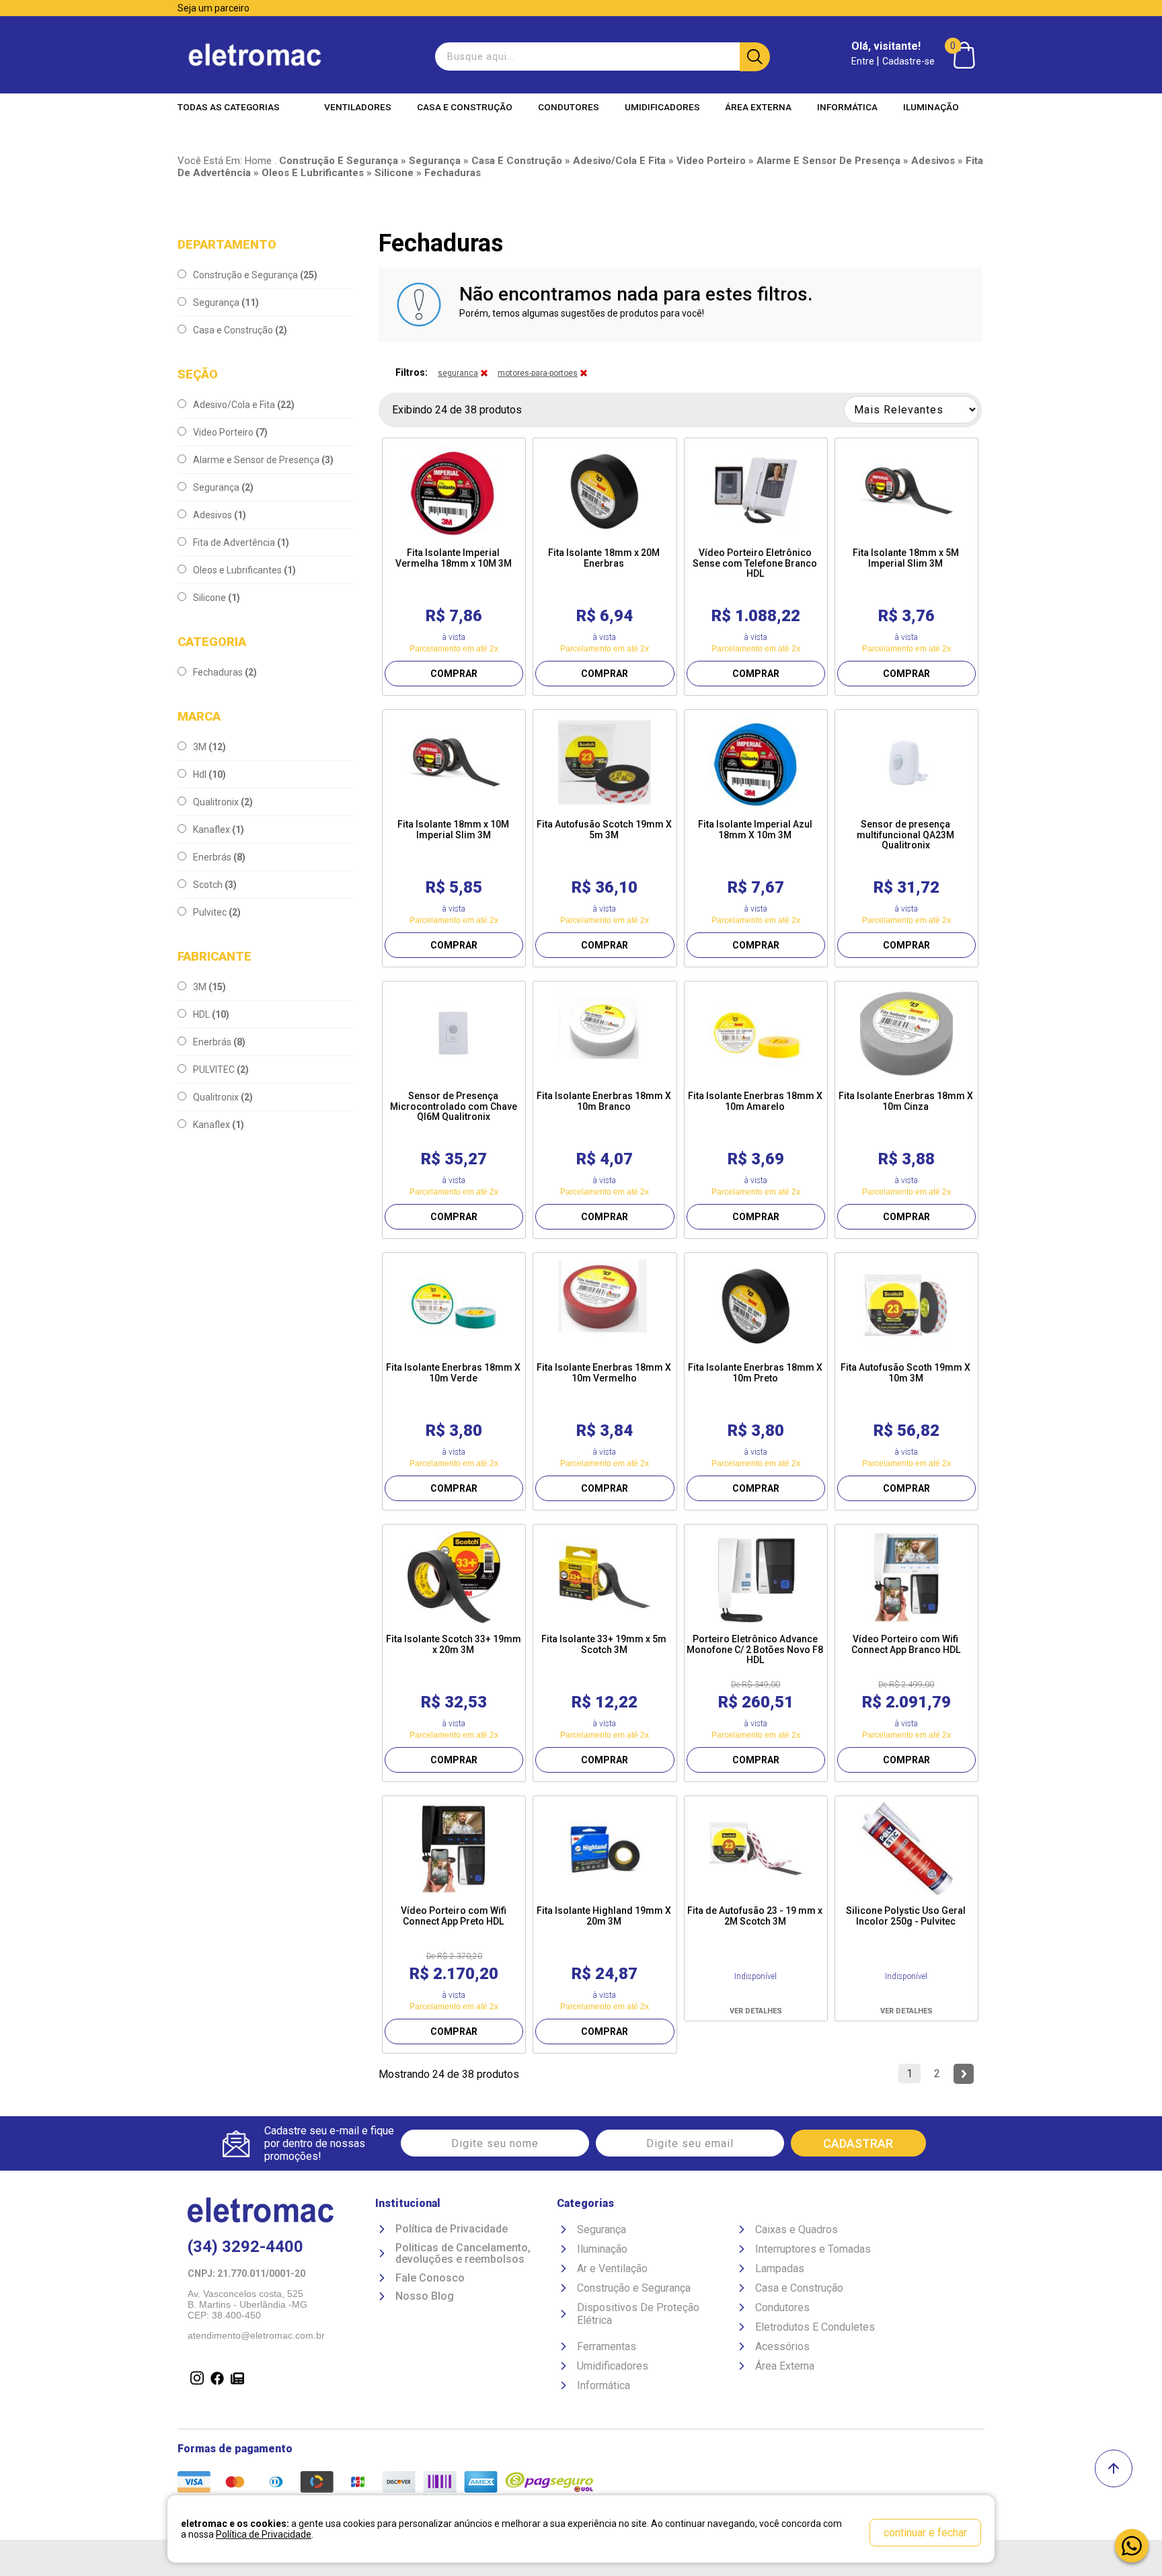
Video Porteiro (230, 432)
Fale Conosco (430, 2278)
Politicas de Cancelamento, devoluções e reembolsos (463, 2254)
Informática (847, 107)
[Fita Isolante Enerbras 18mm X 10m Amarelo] (756, 1034)
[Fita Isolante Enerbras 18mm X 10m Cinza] (906, 1034)
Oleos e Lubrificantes (244, 570)
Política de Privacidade (452, 2229)
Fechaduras (225, 672)
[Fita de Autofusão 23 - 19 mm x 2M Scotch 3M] (756, 1849)
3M (209, 747)
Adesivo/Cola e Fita (244, 405)
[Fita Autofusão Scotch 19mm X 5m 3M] (605, 762)
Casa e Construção (465, 107)
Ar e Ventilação (612, 2268)
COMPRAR (454, 674)
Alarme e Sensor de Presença (263, 460)
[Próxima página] (964, 2074)
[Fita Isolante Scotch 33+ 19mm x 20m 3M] (454, 1577)
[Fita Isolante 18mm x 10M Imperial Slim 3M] (454, 762)
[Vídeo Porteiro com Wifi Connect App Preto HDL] (454, 1849)
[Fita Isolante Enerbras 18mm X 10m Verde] (454, 1305)
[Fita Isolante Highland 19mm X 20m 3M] (605, 1849)
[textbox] (601, 56)
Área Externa (758, 107)
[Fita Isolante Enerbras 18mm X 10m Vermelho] (605, 1305)
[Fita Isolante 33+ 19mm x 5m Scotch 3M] (605, 1577)
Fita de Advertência (241, 542)
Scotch (215, 885)
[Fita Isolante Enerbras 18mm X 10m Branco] (605, 1034)
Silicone (217, 598)
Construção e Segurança (255, 275)
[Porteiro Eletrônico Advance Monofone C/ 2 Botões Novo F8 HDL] (756, 1577)
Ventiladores (358, 107)
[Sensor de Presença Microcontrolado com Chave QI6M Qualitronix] (454, 1034)
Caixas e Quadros (797, 2229)
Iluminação (931, 107)
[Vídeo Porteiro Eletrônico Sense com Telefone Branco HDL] (756, 491)
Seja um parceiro (214, 8)
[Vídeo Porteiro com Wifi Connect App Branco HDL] (906, 1577)
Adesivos (220, 515)
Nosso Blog (425, 2296)
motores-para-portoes (538, 373)
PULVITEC (221, 1070)
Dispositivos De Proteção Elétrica (638, 2314)
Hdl (209, 774)
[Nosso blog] (235, 2380)
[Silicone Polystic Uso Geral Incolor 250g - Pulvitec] (906, 1849)
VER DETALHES (756, 2011)
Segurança (226, 303)
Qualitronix (223, 802)
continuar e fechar (925, 2533)
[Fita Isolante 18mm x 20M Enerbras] (605, 491)
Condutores (569, 107)
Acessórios (782, 2346)
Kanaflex (219, 830)
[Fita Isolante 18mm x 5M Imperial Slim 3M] (906, 491)
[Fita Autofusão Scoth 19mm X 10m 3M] (906, 1305)
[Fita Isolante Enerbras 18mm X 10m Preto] (756, 1305)
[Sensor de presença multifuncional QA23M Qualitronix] (906, 762)
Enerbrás (219, 857)
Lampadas (780, 2268)
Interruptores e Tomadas (813, 2249)
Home (258, 161)
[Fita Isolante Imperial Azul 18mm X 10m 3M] (756, 762)
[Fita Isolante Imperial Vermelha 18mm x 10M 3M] (454, 491)
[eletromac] (255, 55)
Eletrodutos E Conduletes (815, 2327)
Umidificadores (662, 107)
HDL (211, 1014)
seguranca (458, 373)
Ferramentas (607, 2346)
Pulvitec (217, 912)
